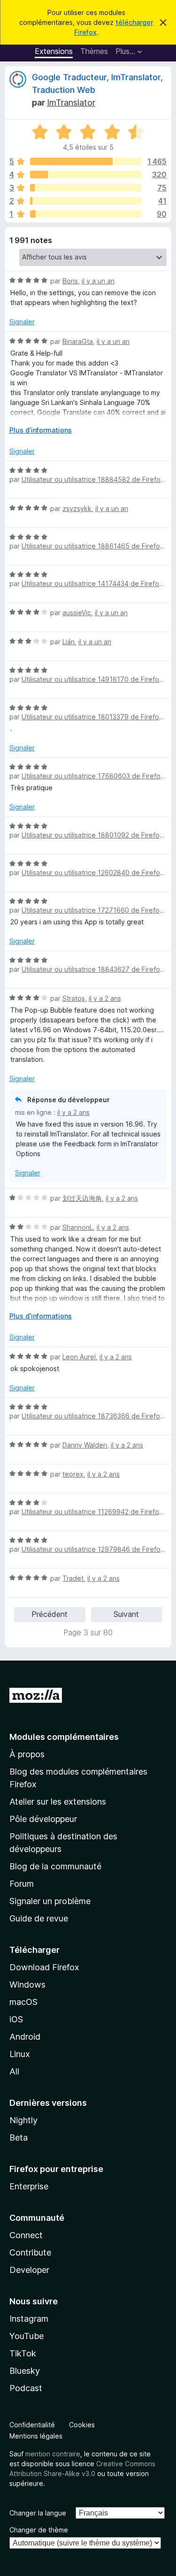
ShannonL (78, 1227)
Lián (69, 642)
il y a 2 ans (105, 998)
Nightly (23, 2120)
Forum (22, 1884)
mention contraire (53, 2454)
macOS (23, 2002)
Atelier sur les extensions (58, 1802)
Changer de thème (39, 2530)
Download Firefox (44, 1967)
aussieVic (77, 613)
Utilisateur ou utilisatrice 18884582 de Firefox (93, 479)
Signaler (22, 322)
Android (25, 2037)
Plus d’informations (41, 430)
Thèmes (94, 51)
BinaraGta (78, 341)
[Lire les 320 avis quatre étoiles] (86, 175)
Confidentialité (32, 2425)
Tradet (73, 1578)
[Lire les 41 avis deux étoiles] (86, 201)
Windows (27, 1985)
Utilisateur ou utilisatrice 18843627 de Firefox (93, 969)
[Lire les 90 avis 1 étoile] (86, 214)
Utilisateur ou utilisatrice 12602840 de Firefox (93, 873)
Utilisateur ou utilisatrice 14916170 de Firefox (92, 679)
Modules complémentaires (64, 1737)
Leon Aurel (79, 1357)
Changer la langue (38, 2513)
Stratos (74, 998)
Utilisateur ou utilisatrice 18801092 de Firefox (92, 835)
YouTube (27, 2336)
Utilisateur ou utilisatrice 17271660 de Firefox (92, 910)
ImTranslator (71, 103)
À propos (27, 1754)
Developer (29, 2270)
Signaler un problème (50, 1901)
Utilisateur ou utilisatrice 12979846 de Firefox (93, 1549)
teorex (73, 1474)
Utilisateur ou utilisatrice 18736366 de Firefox (93, 1416)
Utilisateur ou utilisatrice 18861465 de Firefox (93, 546)
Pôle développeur (43, 1819)
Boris (70, 281)
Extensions (54, 51)
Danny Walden (85, 1445)
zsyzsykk (77, 508)
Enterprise (29, 2186)
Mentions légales (36, 2436)
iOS (16, 2019)
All (14, 2071)
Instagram (29, 2319)
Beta (19, 2138)
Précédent (50, 1614)
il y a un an (98, 281)
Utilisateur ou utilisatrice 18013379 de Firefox (92, 717)
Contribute (30, 2252)
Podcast (26, 2388)
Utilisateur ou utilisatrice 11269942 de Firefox (92, 1512)
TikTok (23, 2353)
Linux (20, 2054)
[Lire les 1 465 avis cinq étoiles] (86, 161)
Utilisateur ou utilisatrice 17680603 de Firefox (93, 776)
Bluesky (25, 2371)
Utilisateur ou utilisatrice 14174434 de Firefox (92, 583)
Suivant (126, 1614)
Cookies (82, 2425)
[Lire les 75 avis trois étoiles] (86, 188)
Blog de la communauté (55, 1866)
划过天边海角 (82, 1198)
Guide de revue (39, 1918)
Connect (26, 2235)
